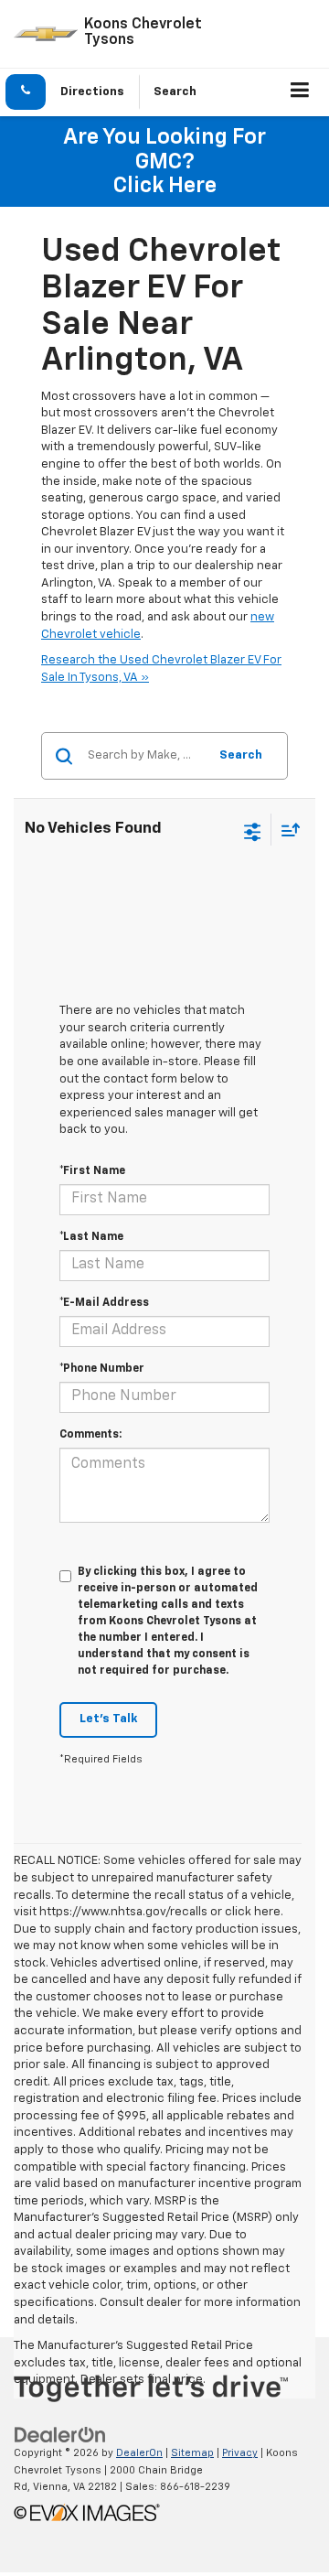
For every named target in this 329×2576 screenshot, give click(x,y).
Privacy (240, 2453)
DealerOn (139, 2453)
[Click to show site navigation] (300, 92)
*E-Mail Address (104, 1303)
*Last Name (91, 1237)
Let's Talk (108, 1719)
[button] (26, 92)
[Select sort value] (286, 830)
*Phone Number (102, 1369)
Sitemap (192, 2453)
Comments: (90, 1435)
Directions (92, 92)
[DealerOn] (60, 2436)
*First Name (92, 1171)
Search (241, 755)
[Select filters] (253, 830)
